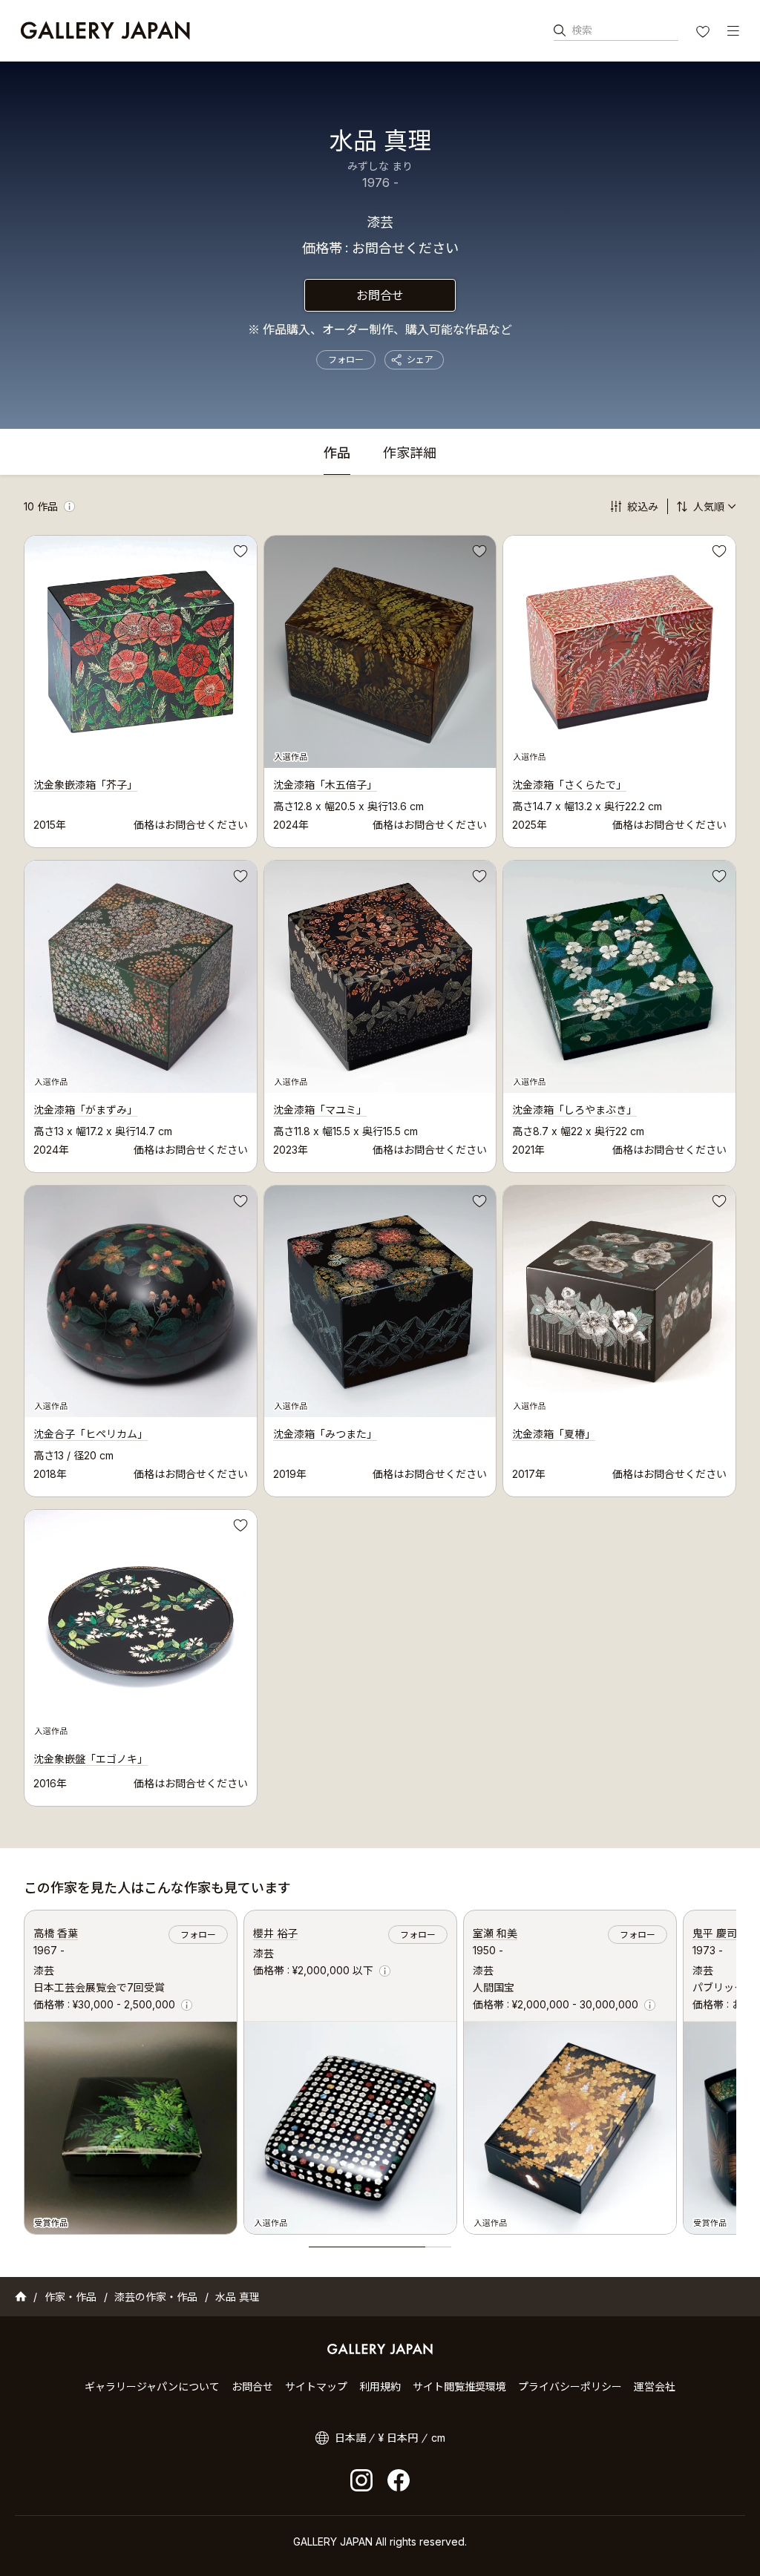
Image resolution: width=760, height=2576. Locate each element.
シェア (420, 359)
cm (438, 2438)
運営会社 (655, 2386)
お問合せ (380, 295)
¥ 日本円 (398, 2438)
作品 (337, 454)
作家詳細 (410, 454)
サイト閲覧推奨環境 (459, 2386)
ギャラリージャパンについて (152, 2386)
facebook (399, 2480)
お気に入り (704, 33)
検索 (582, 30)
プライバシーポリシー (570, 2386)
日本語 (350, 2438)
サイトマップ (316, 2386)
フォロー (346, 359)
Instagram (361, 2480)
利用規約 (380, 2386)
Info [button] (69, 506)
